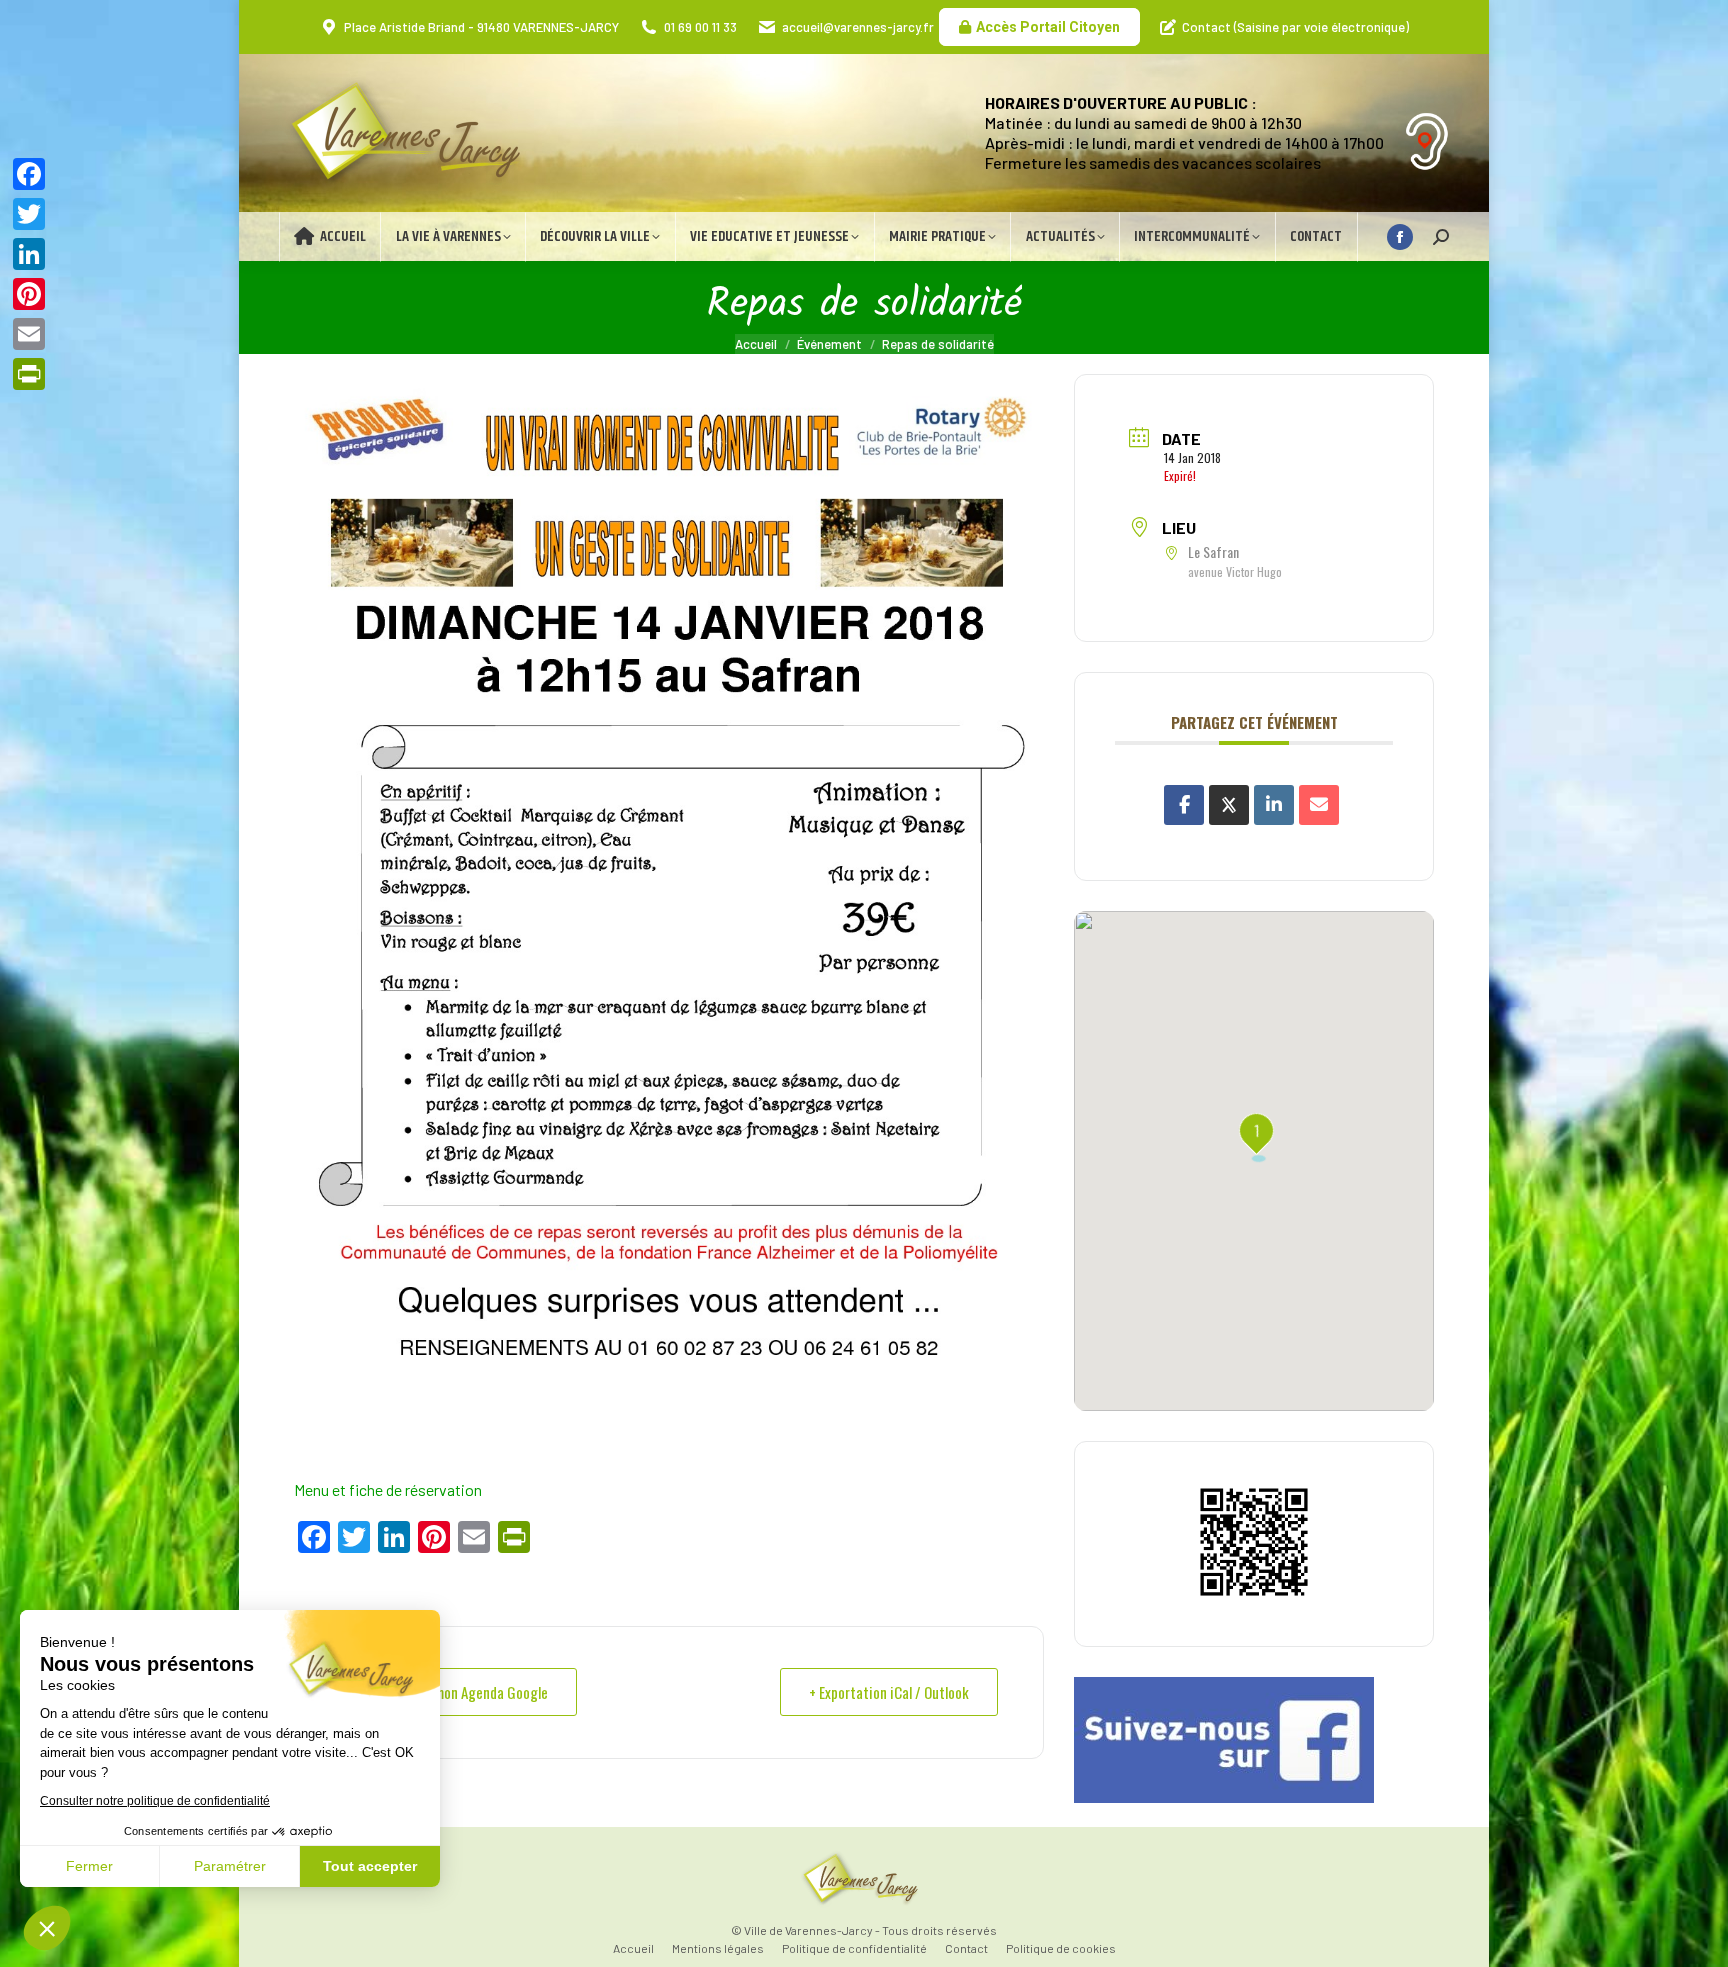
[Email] (1319, 805)
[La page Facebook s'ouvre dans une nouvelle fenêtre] (1400, 237)
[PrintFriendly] (29, 374)
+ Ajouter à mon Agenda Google (458, 1692)
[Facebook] (29, 174)
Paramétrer (230, 1866)
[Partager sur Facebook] (1184, 805)
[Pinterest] (29, 294)
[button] (47, 1928)
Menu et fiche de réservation (388, 1489)
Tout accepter (370, 1866)
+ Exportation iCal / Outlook (889, 1692)
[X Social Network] (1229, 805)
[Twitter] (29, 214)
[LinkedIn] (1274, 805)
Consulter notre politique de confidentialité (155, 1801)
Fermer (89, 1866)
